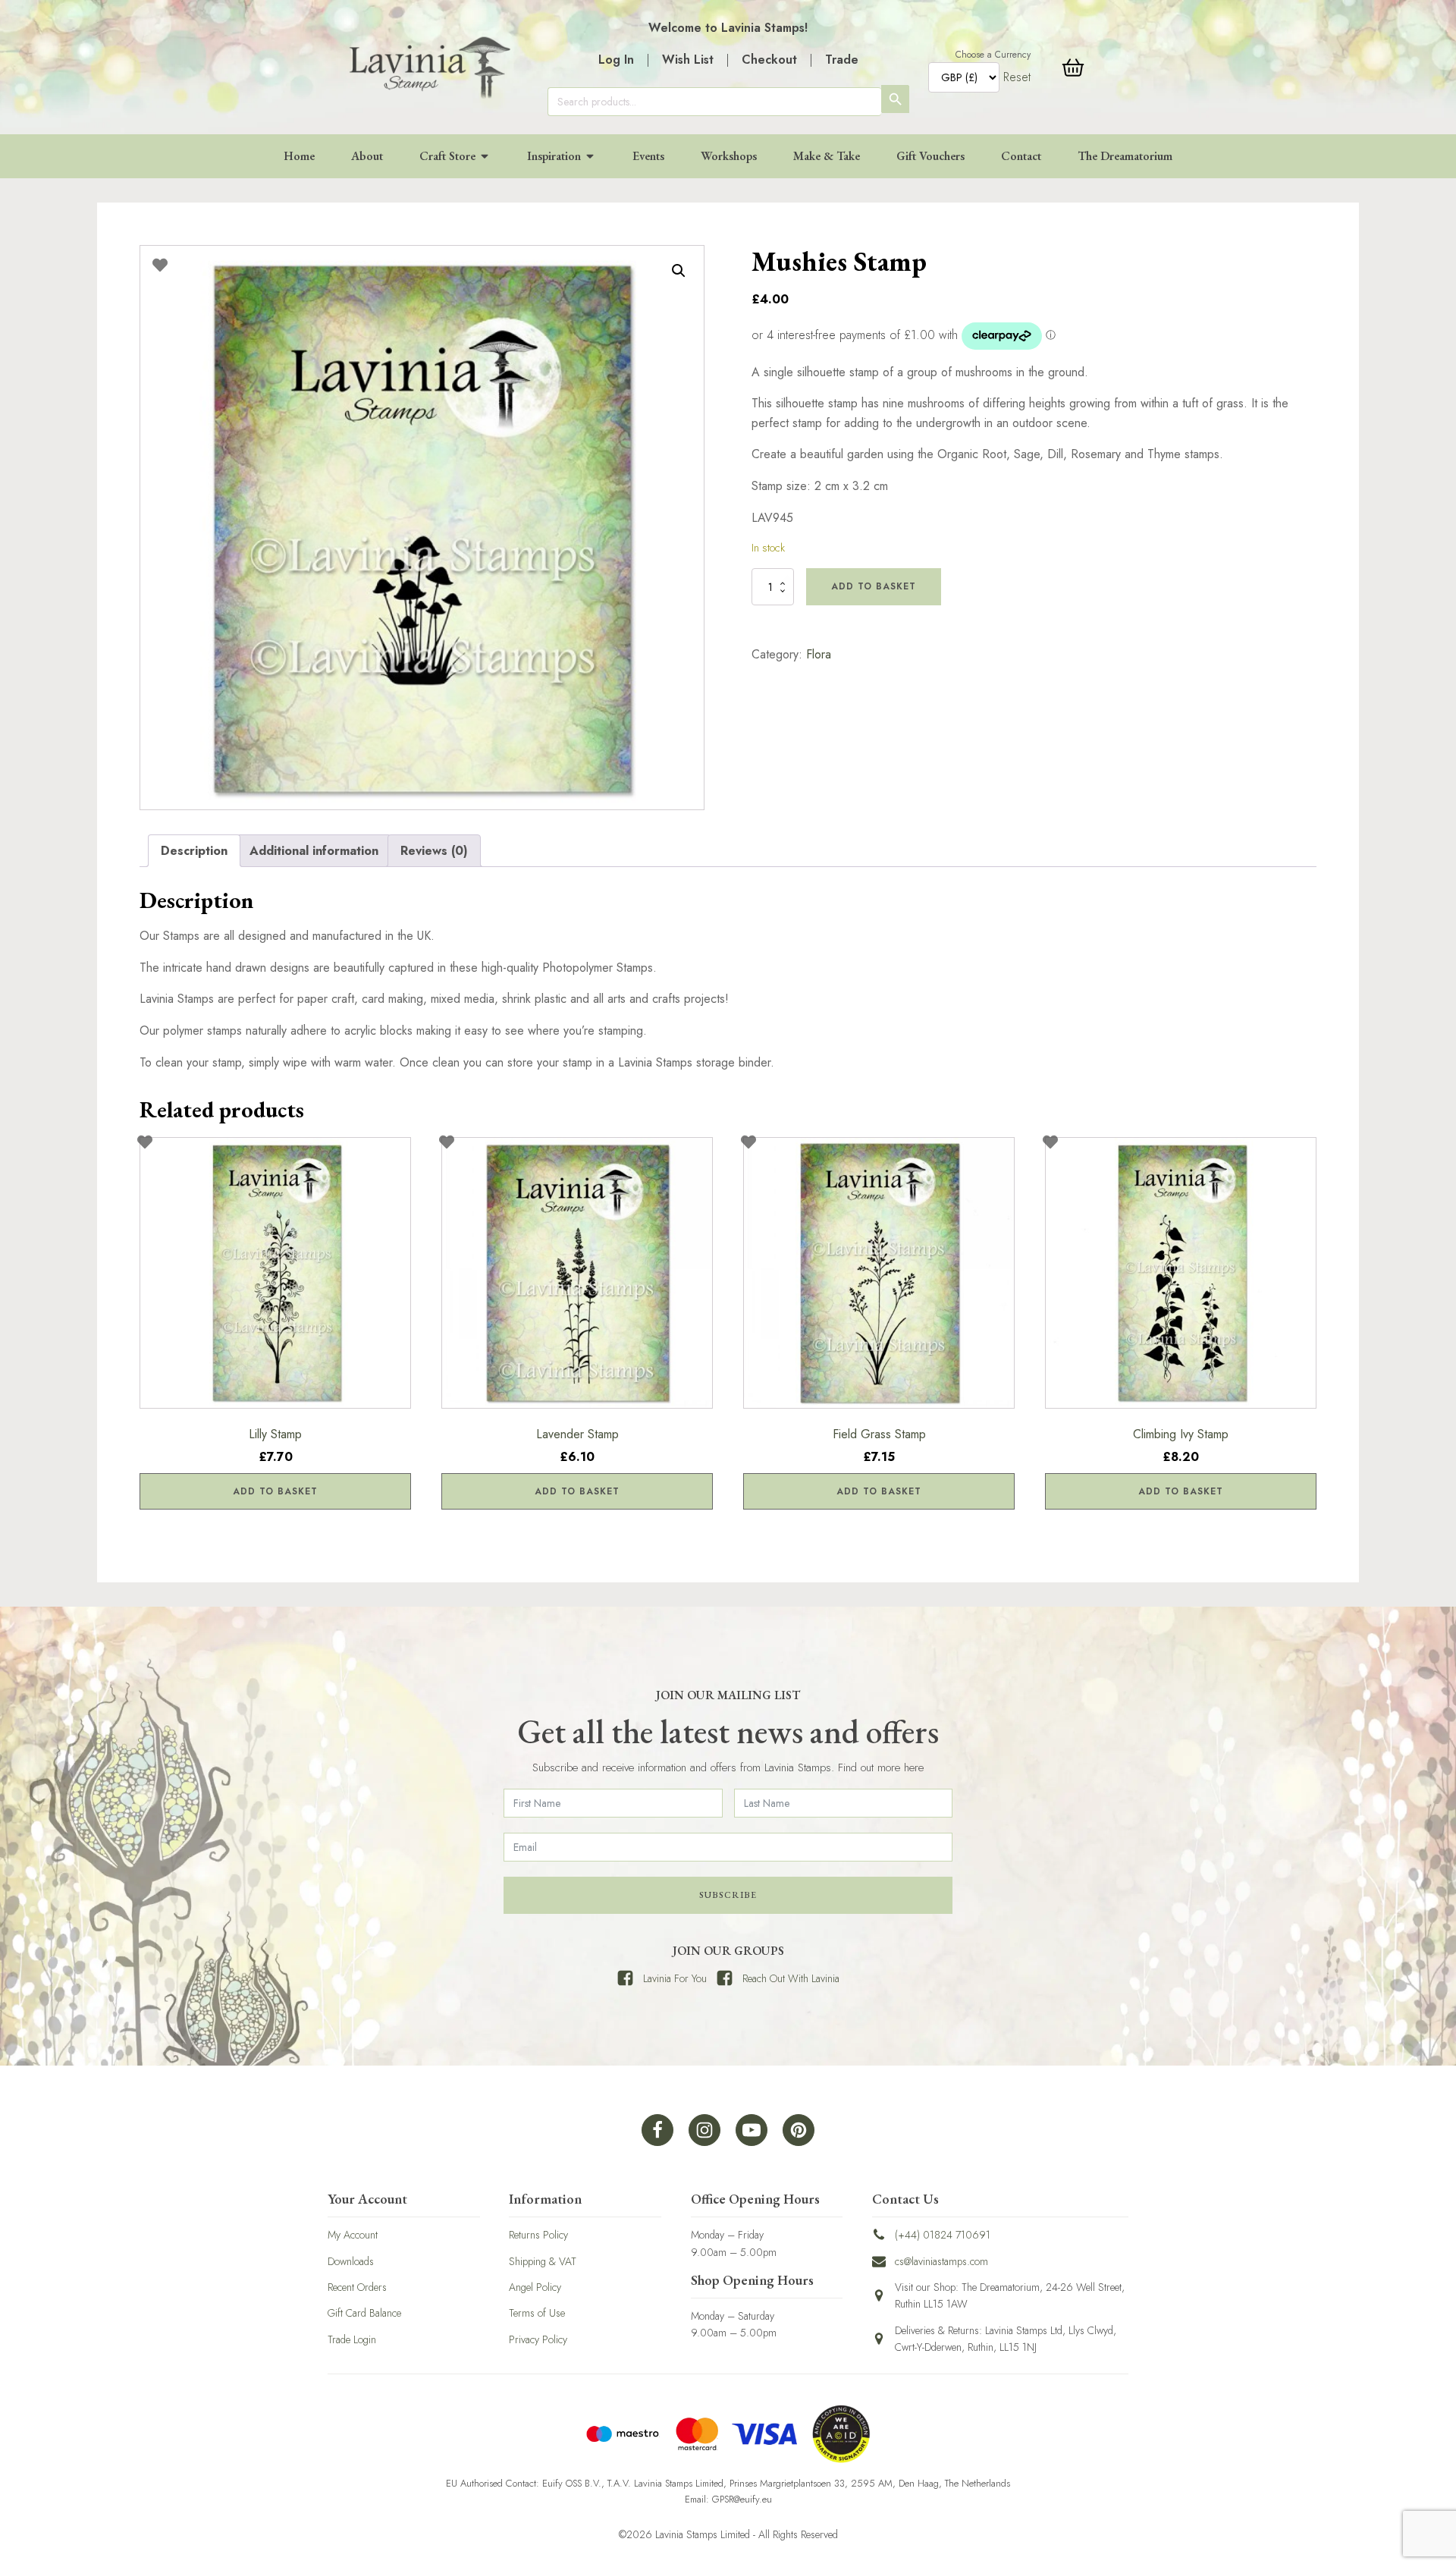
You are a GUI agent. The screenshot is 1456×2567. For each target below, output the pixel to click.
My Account (353, 2235)
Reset (1017, 77)
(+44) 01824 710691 (943, 2235)
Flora (819, 654)
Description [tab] (194, 851)
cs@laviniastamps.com (941, 2261)
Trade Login (352, 2339)
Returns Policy (538, 2235)
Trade (842, 60)
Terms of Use (537, 2313)
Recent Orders (357, 2287)
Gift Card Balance (364, 2313)
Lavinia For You (675, 1978)
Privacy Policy (538, 2339)
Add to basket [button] (275, 1491)
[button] (679, 271)
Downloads (351, 2261)
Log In (616, 60)
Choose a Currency (993, 55)
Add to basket (874, 586)
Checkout (769, 60)
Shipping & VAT (543, 2261)
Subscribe (728, 1895)
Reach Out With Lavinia (791, 1978)
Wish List (688, 60)
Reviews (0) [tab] (434, 851)
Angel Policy (535, 2287)
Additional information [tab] (314, 851)
